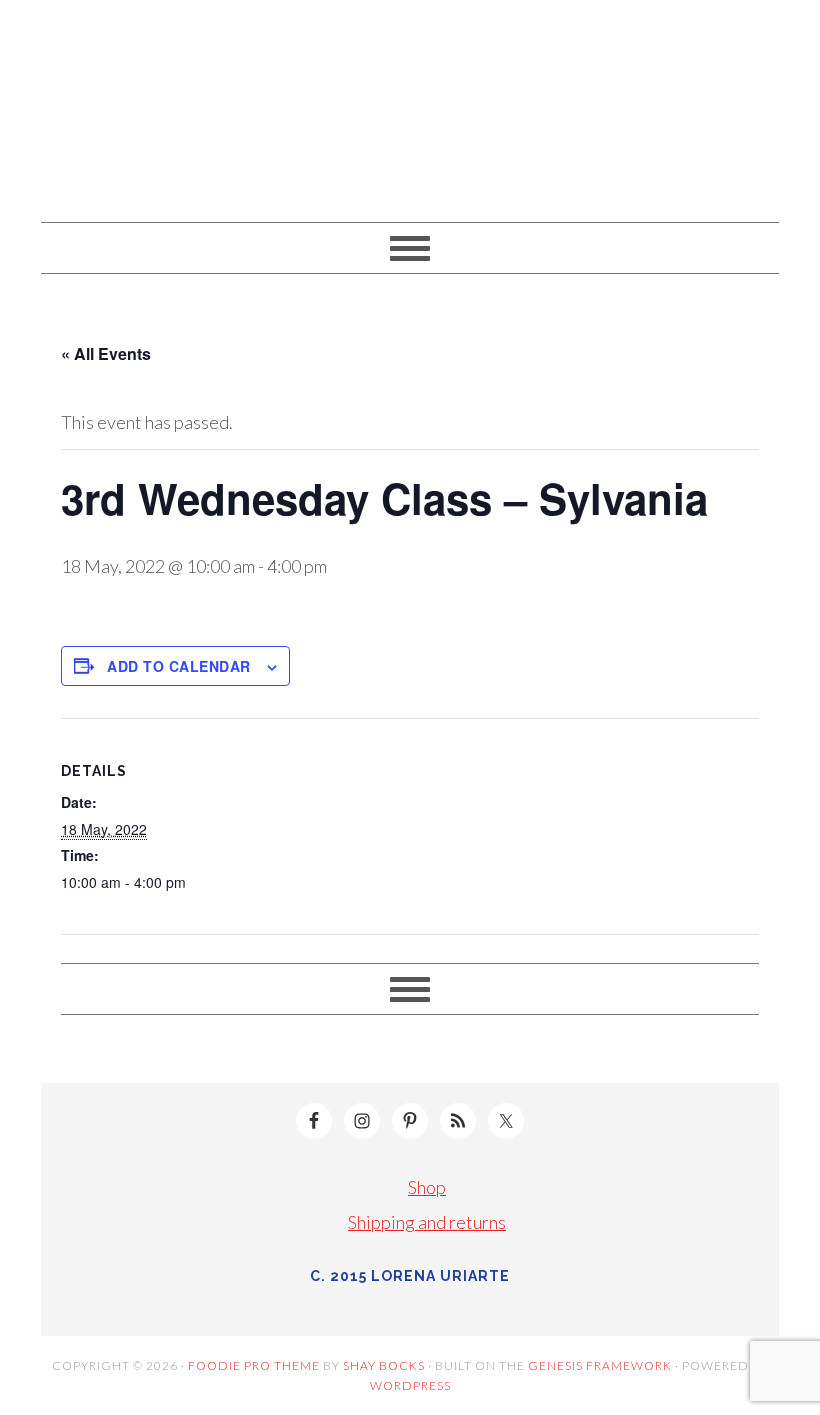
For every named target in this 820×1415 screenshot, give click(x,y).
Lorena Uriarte (410, 102)
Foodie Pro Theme (254, 1365)
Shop (427, 1187)
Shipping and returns (427, 1222)
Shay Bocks (384, 1365)
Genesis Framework (600, 1365)
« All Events (106, 353)
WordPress (410, 1385)
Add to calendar (179, 666)
